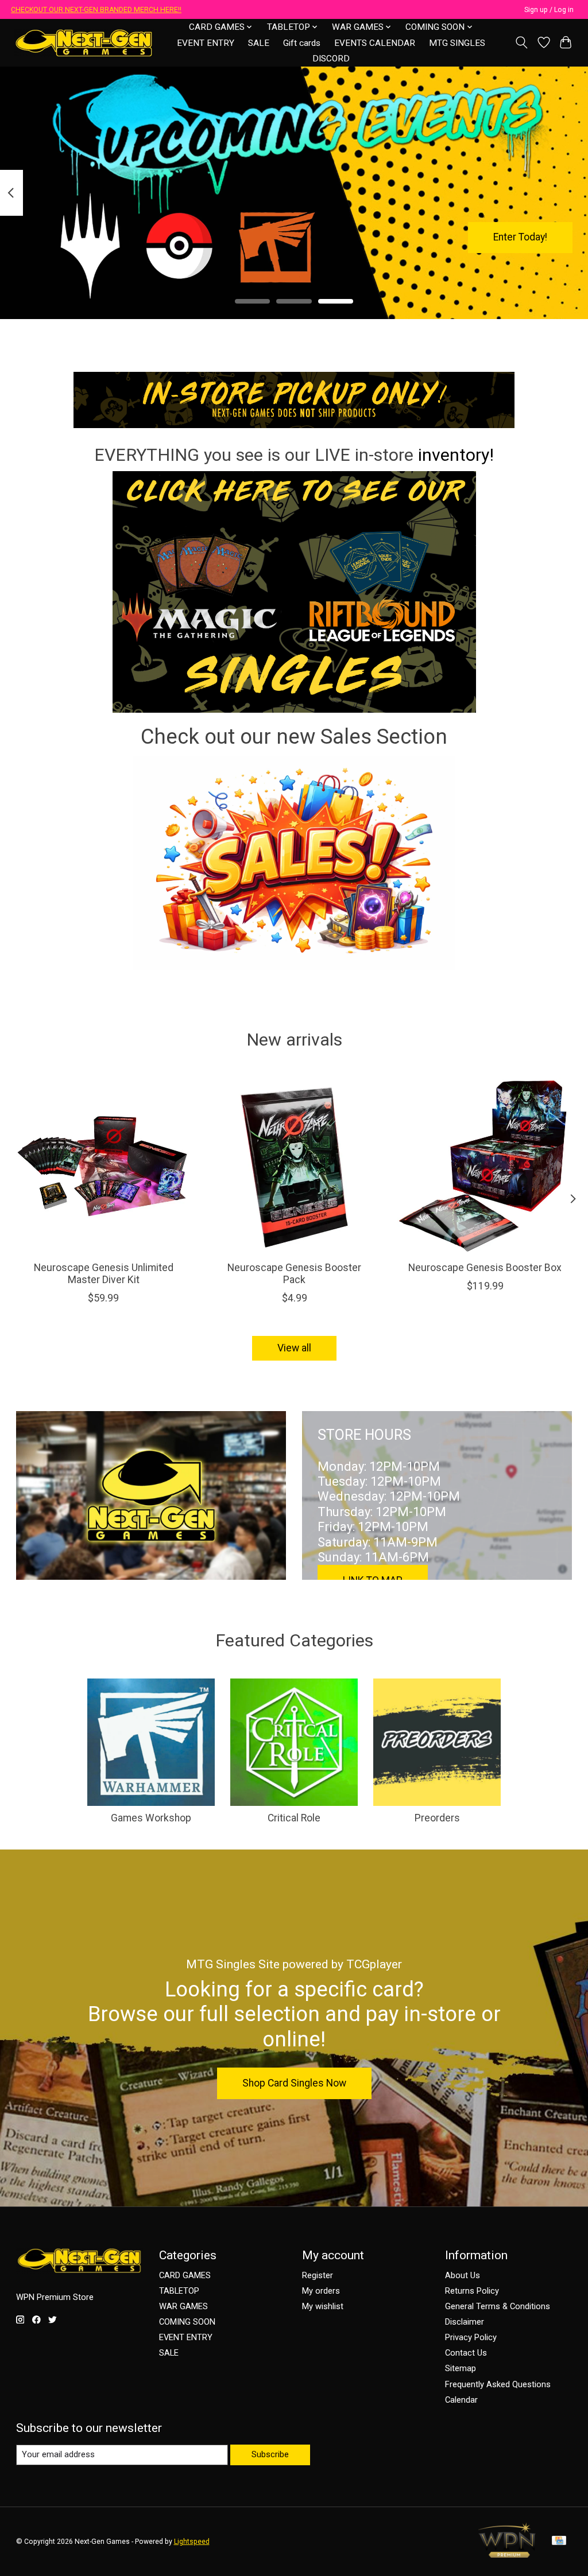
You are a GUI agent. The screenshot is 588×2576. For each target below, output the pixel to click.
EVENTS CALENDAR (375, 43)
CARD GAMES (185, 2275)
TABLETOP (179, 2291)
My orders (321, 2291)
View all (294, 1348)
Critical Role (294, 1818)
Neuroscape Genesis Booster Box (485, 1268)
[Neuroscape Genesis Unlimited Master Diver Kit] (104, 1165)
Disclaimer (465, 2322)
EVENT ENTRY (206, 43)
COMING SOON (187, 2322)
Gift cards (302, 43)
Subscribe (270, 2454)
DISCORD (331, 59)
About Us (463, 2275)
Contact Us (466, 2353)
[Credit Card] (559, 2541)
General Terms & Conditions (498, 2306)
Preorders (437, 1818)
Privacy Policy (471, 2337)
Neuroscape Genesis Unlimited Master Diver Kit (103, 1274)
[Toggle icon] (521, 42)
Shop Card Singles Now (294, 2083)
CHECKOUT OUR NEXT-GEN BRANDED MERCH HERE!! (96, 10)
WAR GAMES (183, 2306)
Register (318, 2275)
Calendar (461, 2400)
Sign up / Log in (549, 10)
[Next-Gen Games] (84, 43)
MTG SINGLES (457, 43)
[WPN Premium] (507, 2554)
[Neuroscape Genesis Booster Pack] (294, 1165)
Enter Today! (520, 237)
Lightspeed (192, 2542)
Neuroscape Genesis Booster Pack (294, 1274)
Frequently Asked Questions (498, 2384)
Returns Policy (472, 2291)
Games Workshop (151, 1818)
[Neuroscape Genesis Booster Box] (485, 1165)
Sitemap (461, 2368)
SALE (259, 43)
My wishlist (323, 2306)
